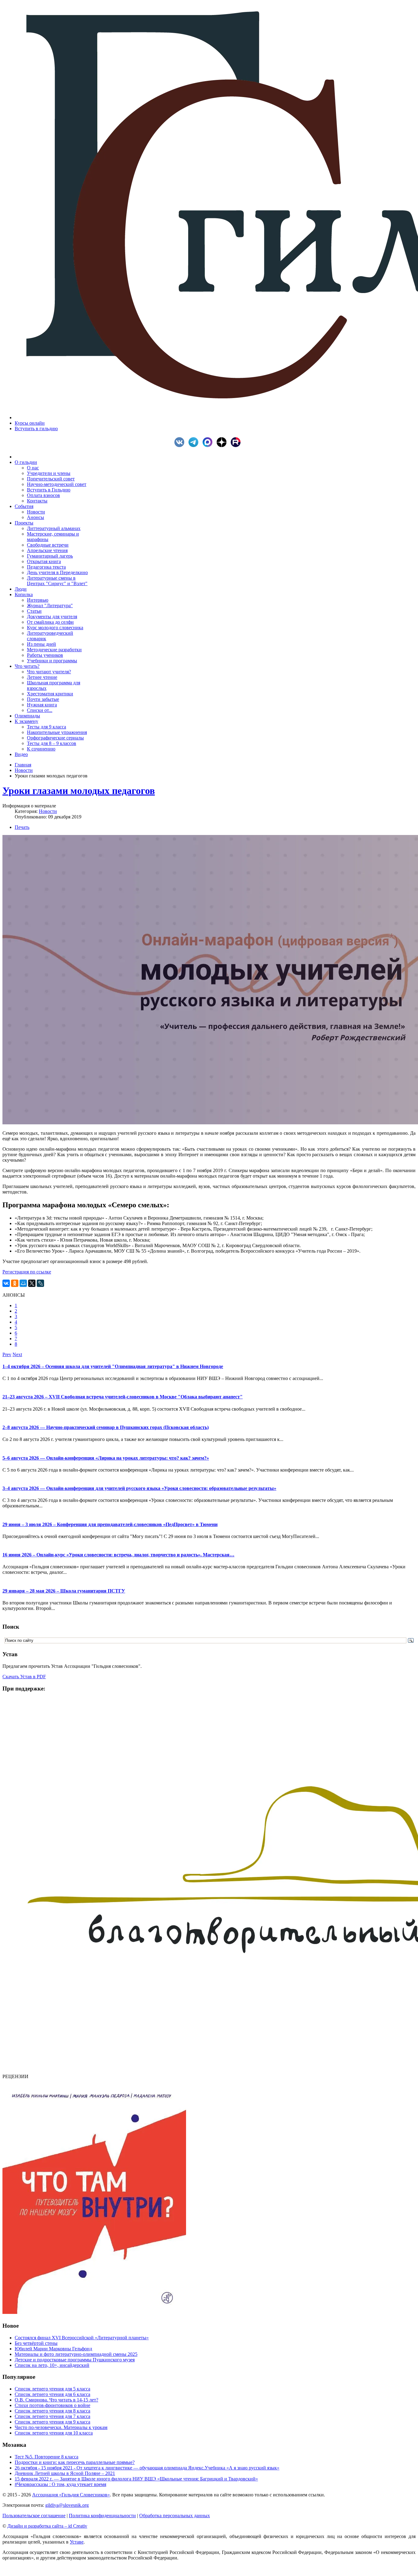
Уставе (77, 2542)
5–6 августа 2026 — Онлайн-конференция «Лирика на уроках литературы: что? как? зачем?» (106, 1458)
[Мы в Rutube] (237, 445)
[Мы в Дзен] (223, 445)
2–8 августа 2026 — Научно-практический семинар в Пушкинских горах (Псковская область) (106, 1427)
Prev (7, 1354)
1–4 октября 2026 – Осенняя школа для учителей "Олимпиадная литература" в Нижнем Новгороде (113, 1366)
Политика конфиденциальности (102, 2516)
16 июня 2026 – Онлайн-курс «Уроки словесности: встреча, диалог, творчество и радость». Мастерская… (118, 1555)
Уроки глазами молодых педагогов (79, 791)
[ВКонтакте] (6, 1283)
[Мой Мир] (23, 1283)
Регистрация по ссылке (27, 1272)
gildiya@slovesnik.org (67, 2505)
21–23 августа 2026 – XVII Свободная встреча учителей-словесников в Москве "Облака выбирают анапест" (123, 1397)
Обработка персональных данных (175, 2516)
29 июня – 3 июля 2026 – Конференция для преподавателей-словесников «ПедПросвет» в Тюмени (110, 1524)
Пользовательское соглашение (34, 2516)
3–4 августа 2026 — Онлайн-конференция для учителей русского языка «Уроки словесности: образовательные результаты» (139, 1488)
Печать (22, 827)
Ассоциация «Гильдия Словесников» (71, 2495)
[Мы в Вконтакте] (181, 445)
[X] (32, 1283)
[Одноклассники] (15, 1283)
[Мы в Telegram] (195, 445)
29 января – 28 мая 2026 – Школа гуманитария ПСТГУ (64, 1591)
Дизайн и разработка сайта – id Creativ (47, 2526)
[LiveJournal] (40, 1283)
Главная (23, 765)
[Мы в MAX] (209, 445)
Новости (24, 770)
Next (17, 1354)
